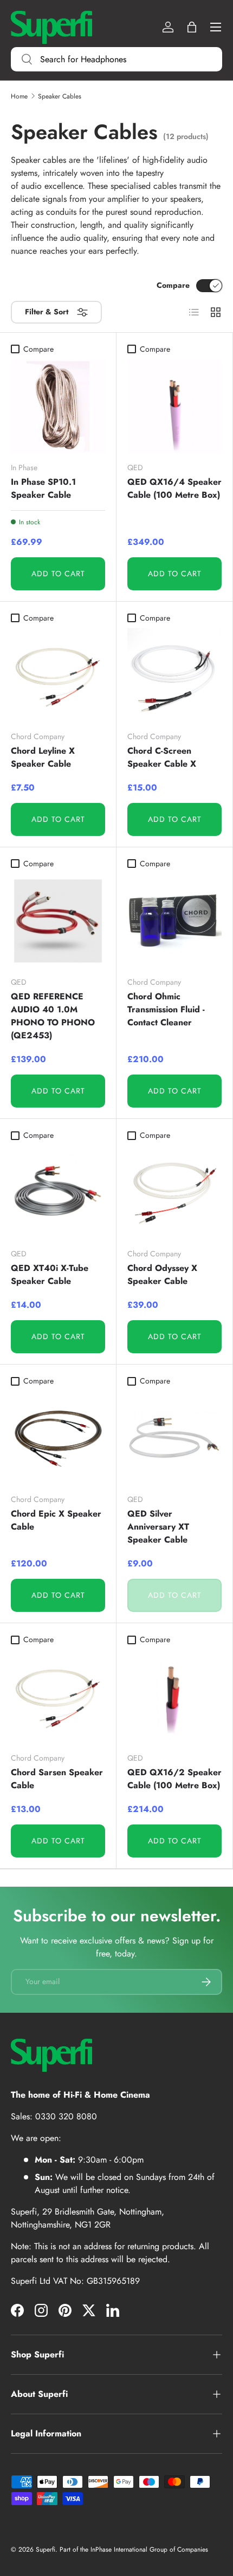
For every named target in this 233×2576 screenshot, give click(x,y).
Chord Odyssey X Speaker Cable (162, 1274)
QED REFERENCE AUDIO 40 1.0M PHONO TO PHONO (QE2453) (53, 1016)
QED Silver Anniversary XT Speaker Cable (158, 1527)
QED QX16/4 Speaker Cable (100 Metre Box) (174, 488)
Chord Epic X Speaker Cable (56, 1520)
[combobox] (116, 59)
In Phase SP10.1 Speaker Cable (43, 488)
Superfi (46, 2549)
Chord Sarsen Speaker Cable (57, 1779)
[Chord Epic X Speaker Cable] (58, 1438)
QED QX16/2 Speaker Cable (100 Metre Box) (174, 1779)
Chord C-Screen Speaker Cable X (162, 757)
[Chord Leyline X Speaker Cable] (58, 675)
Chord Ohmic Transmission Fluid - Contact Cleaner (166, 1009)
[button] (192, 27)
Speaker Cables (60, 96)
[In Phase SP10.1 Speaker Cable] (58, 406)
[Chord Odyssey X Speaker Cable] (174, 1193)
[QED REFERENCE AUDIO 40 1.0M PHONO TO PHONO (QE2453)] (58, 921)
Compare (173, 285)
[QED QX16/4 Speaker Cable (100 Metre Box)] (174, 406)
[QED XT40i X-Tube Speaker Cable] (58, 1193)
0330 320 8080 (66, 2116)
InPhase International (119, 2549)
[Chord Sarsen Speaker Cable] (58, 1697)
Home (19, 96)
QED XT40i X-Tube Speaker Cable (50, 1274)
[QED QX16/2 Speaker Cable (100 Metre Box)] (174, 1697)
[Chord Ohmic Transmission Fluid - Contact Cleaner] (174, 921)
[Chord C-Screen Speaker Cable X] (174, 675)
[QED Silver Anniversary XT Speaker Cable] (174, 1438)
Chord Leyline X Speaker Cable (43, 757)
